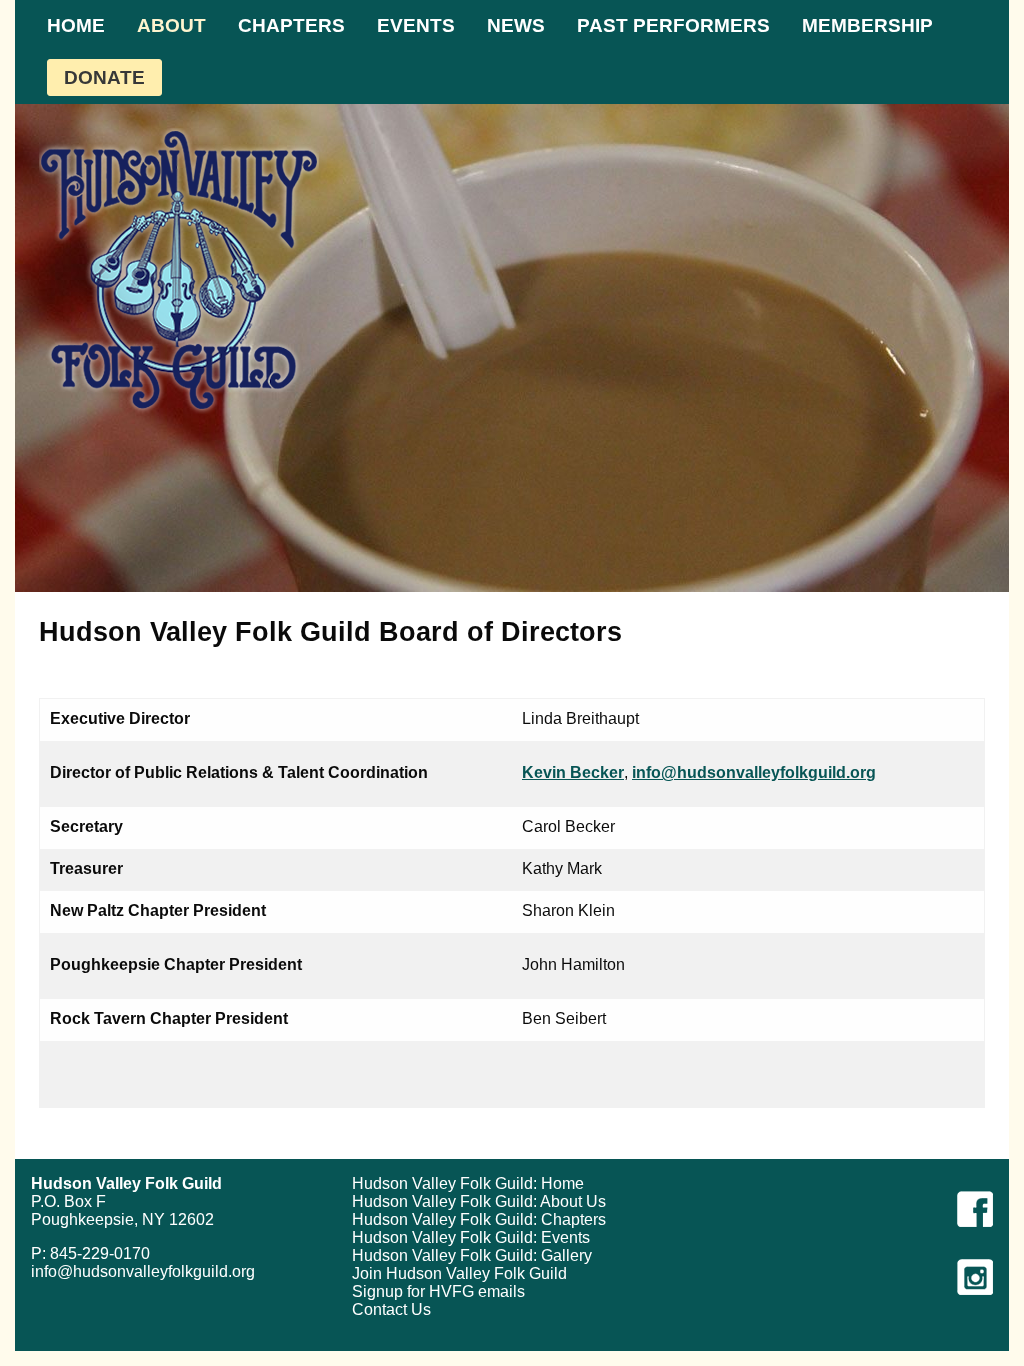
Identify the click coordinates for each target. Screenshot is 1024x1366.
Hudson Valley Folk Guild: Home (468, 1183)
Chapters (291, 25)
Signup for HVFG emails (438, 1291)
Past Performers (673, 25)
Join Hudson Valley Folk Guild (459, 1273)
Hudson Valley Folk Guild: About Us (479, 1201)
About (171, 25)
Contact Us (391, 1309)
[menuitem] (76, 25)
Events (416, 25)
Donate (104, 77)
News (516, 25)
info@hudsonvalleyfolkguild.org (754, 772)
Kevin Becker (573, 772)
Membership (867, 25)
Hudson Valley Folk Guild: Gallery (472, 1255)
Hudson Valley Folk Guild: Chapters (479, 1219)
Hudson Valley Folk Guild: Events (471, 1237)
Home (76, 25)
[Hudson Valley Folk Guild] (179, 270)
